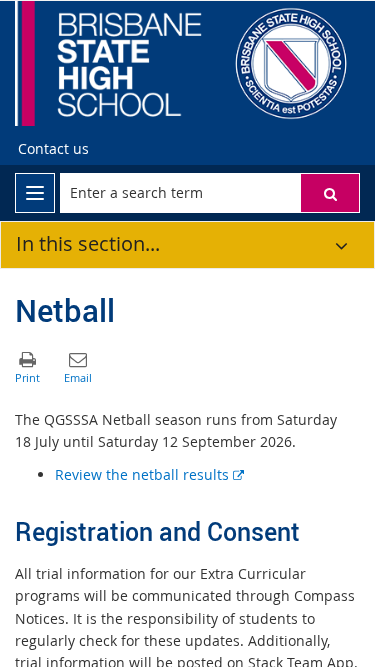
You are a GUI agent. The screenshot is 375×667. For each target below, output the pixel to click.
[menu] (35, 193)
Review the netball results (149, 474)
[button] (330, 193)
